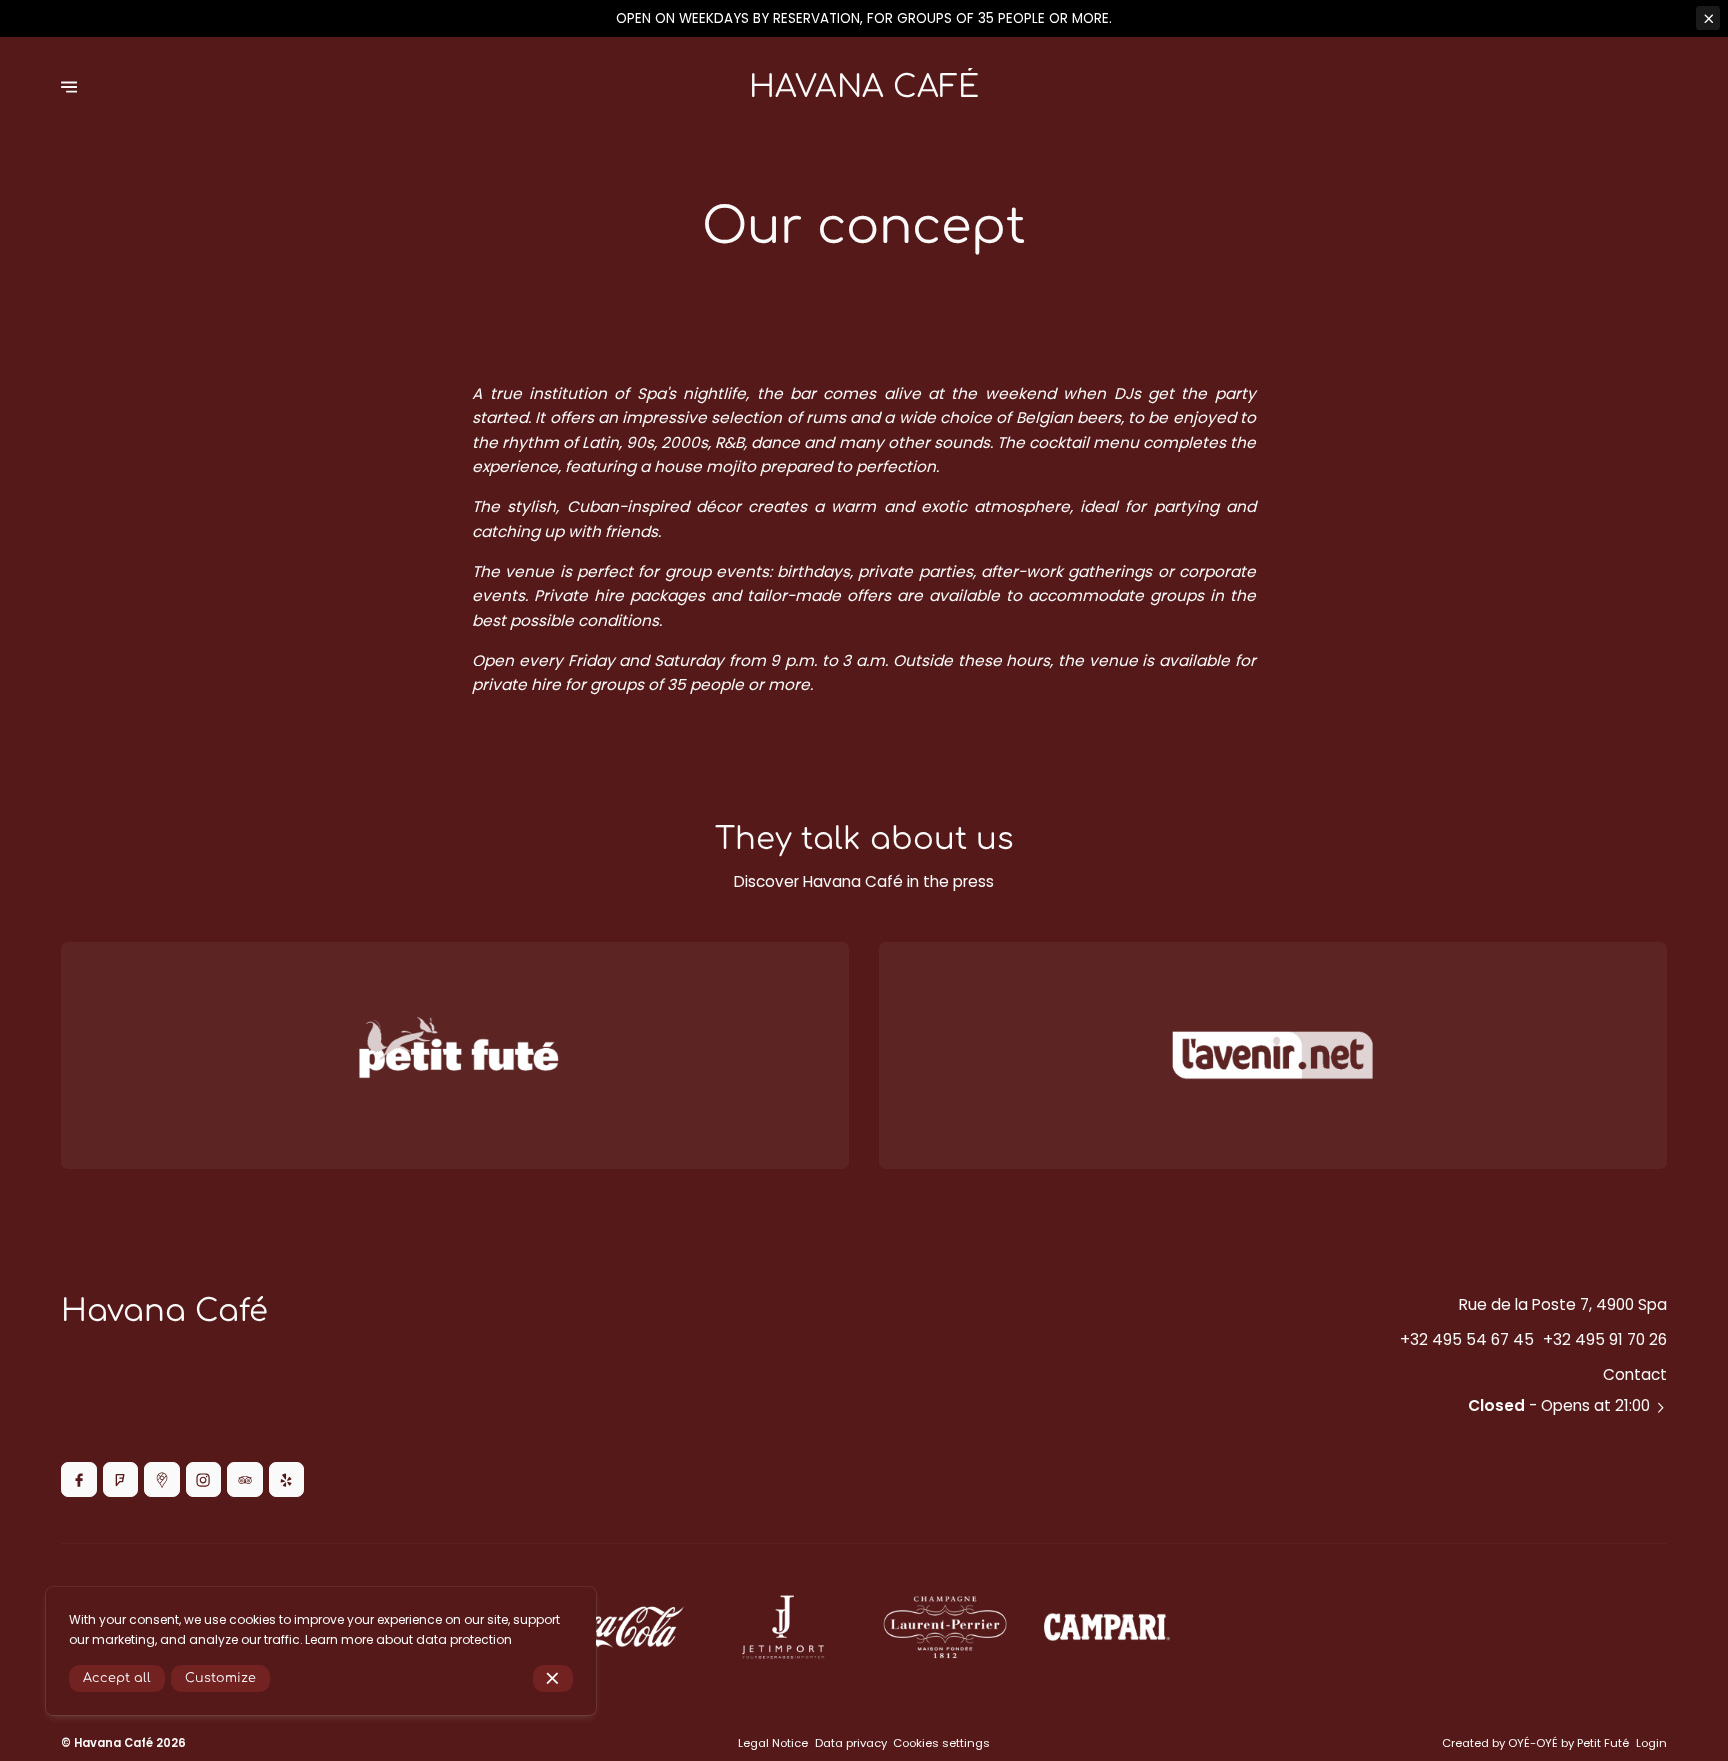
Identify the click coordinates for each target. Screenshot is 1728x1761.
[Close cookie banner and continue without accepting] (553, 1678)
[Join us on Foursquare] (120, 1479)
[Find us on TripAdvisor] (244, 1479)
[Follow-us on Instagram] (203, 1479)
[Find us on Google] (161, 1479)
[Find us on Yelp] (286, 1479)
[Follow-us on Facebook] (78, 1479)
